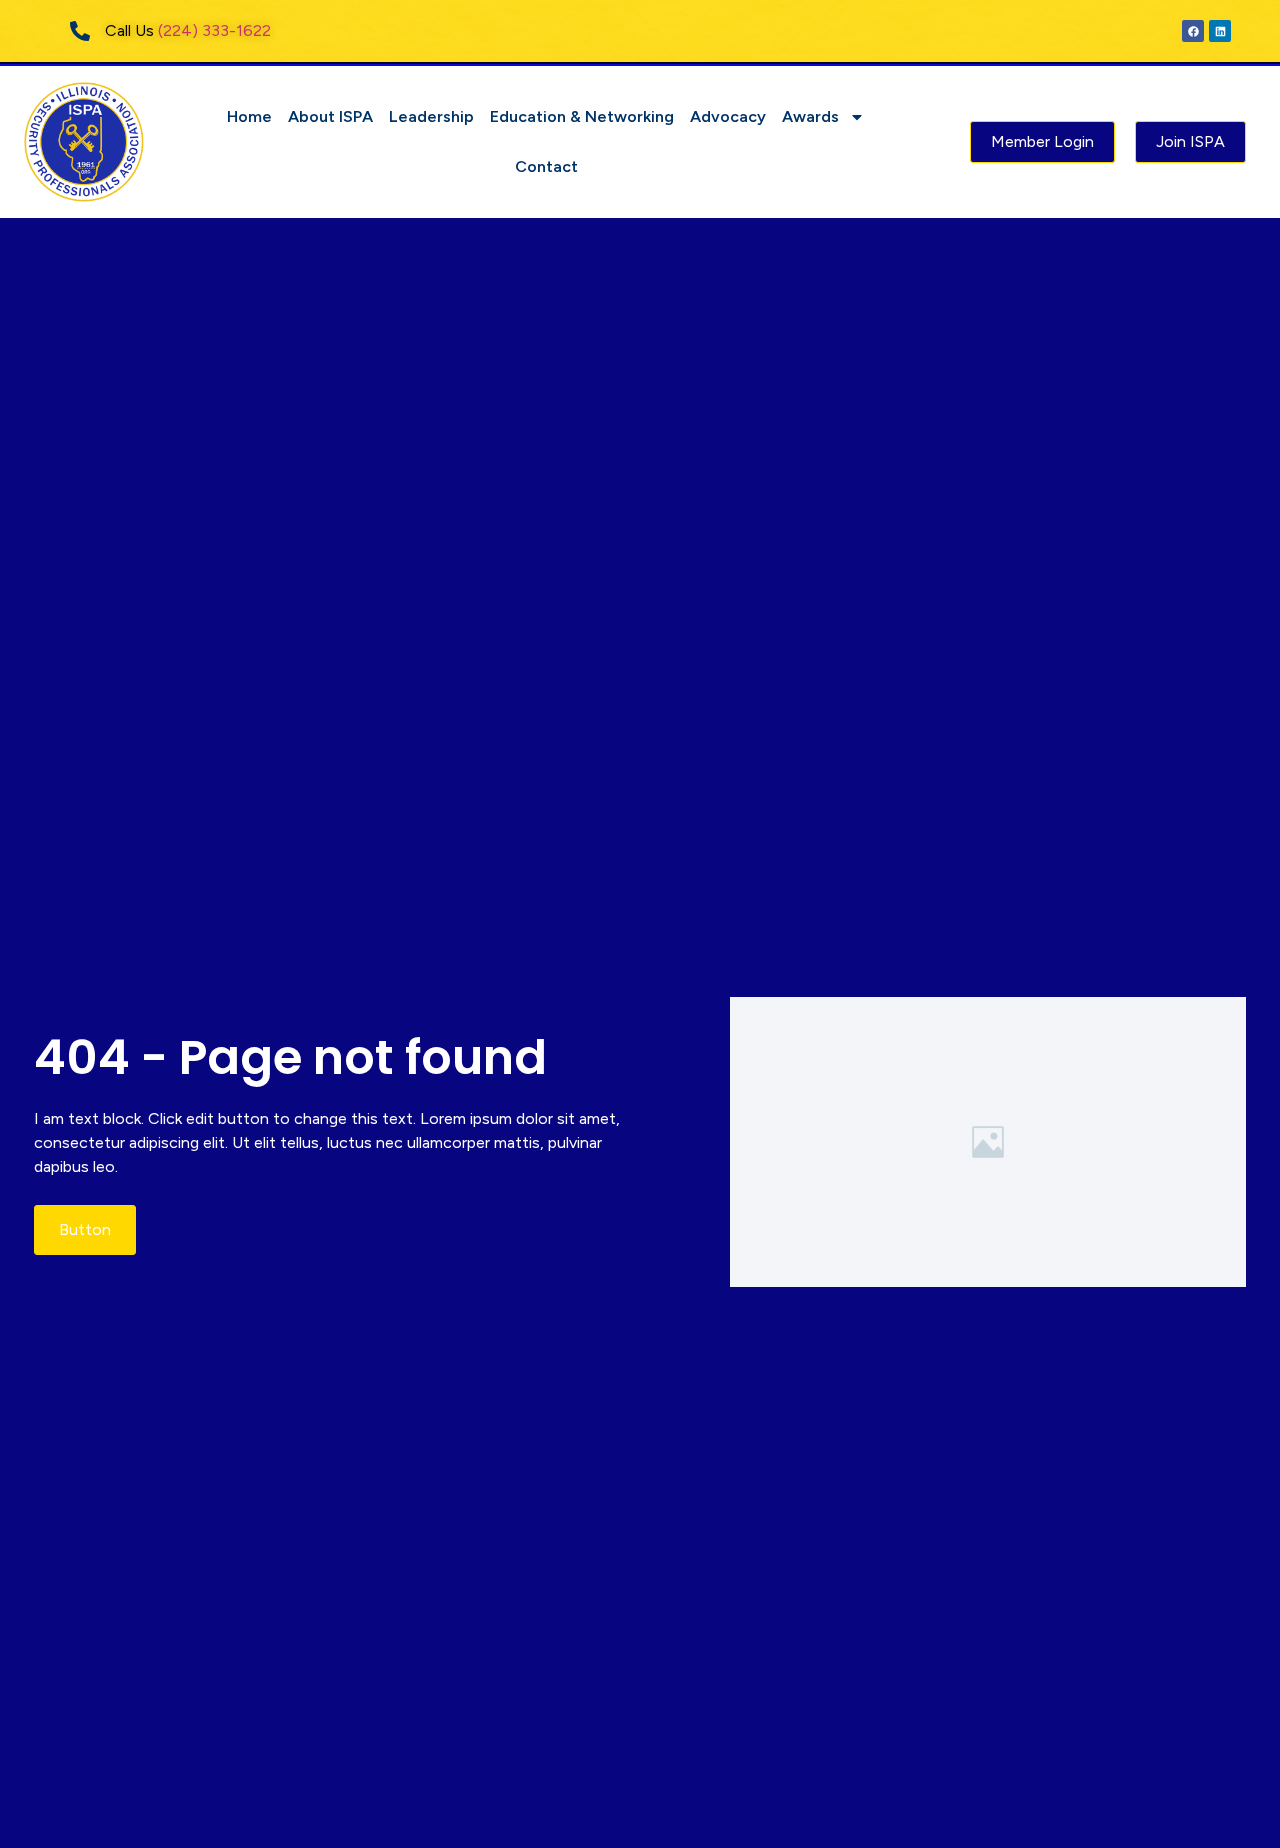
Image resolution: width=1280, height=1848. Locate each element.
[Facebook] (1193, 31)
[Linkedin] (1220, 31)
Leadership (431, 116)
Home (249, 116)
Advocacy (728, 116)
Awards (810, 116)
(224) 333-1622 (214, 30)
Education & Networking (582, 116)
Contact (546, 166)
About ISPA (330, 116)
